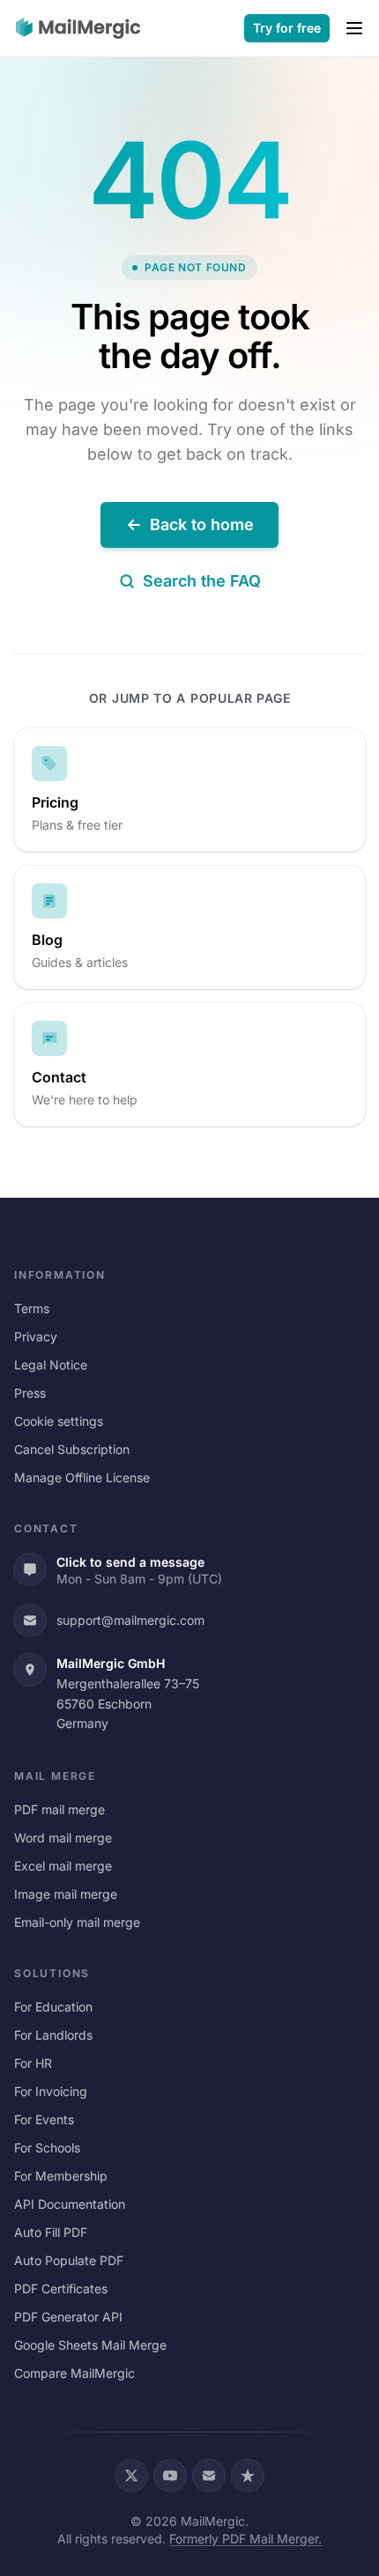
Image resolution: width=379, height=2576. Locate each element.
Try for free (287, 28)
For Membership (61, 2176)
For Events (44, 2119)
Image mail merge (66, 1894)
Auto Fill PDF (51, 2232)
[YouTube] (170, 2476)
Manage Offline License (82, 1477)
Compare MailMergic (74, 2373)
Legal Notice (51, 1365)
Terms (32, 1308)
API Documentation (70, 2204)
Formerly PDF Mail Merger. (245, 2539)
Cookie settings (59, 1421)
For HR (33, 2063)
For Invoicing (51, 2091)
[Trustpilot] (248, 2476)
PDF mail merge (59, 1809)
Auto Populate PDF (69, 2260)
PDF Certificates (61, 2288)
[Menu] (354, 28)
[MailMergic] (78, 28)
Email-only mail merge (77, 1922)
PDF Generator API (68, 2317)
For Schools (47, 2148)
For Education (53, 2007)
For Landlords (53, 2035)
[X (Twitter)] (131, 2476)
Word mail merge (63, 1838)
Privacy (36, 1336)
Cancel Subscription (72, 1449)
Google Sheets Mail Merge (90, 2345)
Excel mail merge (63, 1866)
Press (30, 1393)
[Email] (209, 2476)
